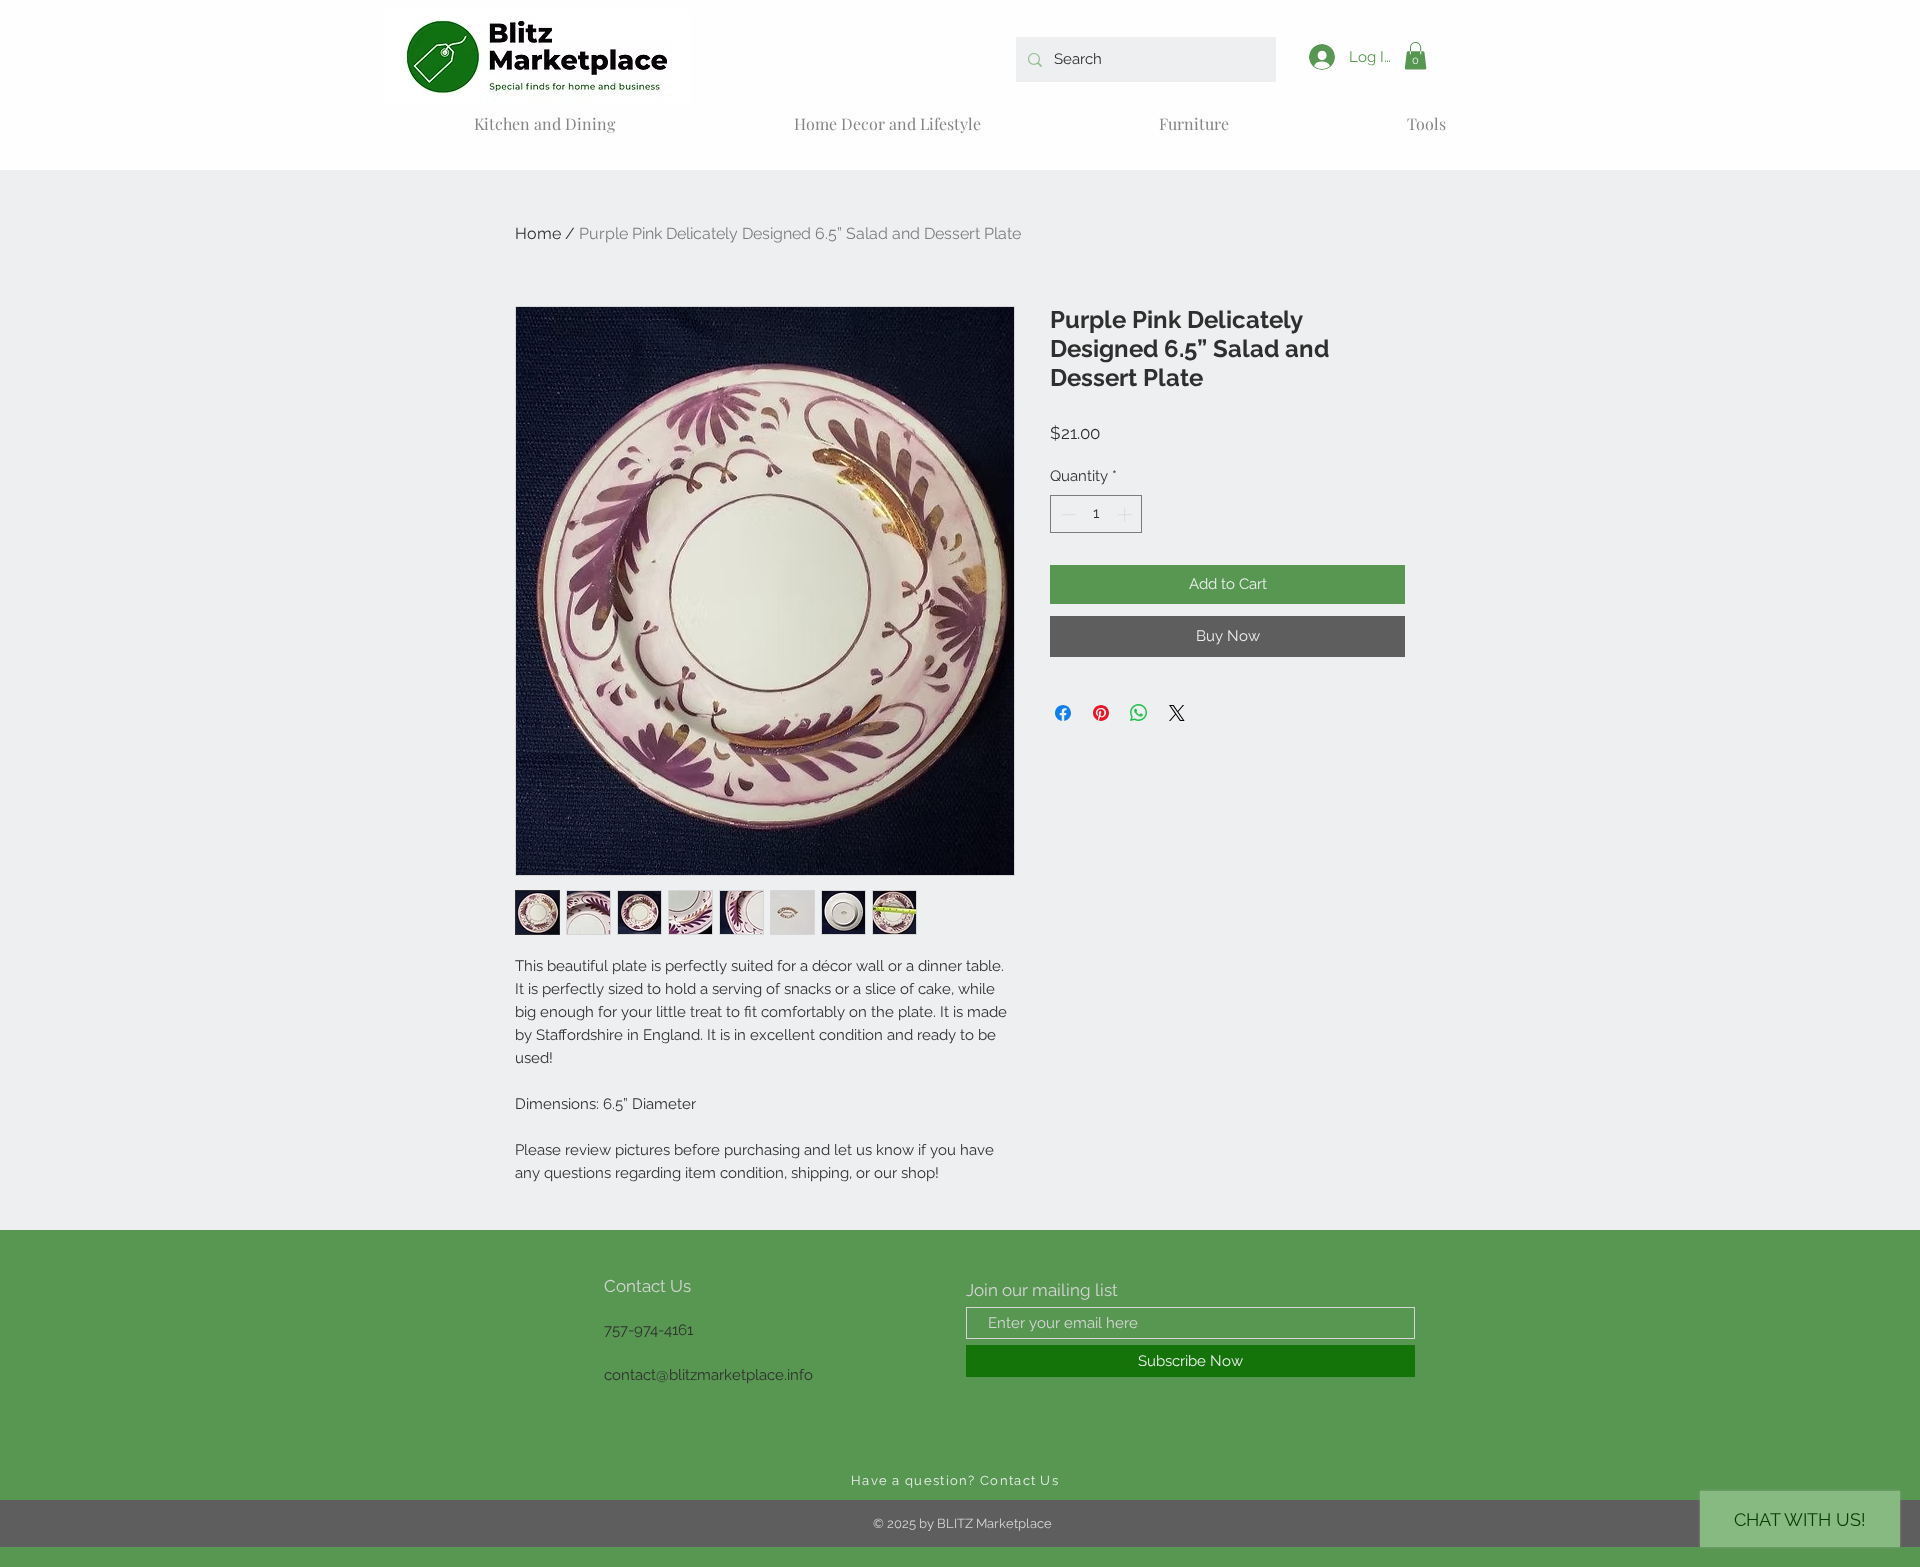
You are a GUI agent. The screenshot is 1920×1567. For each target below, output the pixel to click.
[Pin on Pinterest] (1101, 713)
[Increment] (1126, 514)
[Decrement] (1066, 514)
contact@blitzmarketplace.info (708, 1375)
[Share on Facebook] (1063, 713)
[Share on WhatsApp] (1139, 713)
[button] (1415, 55)
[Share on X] (1177, 713)
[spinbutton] (1096, 514)
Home (538, 233)
